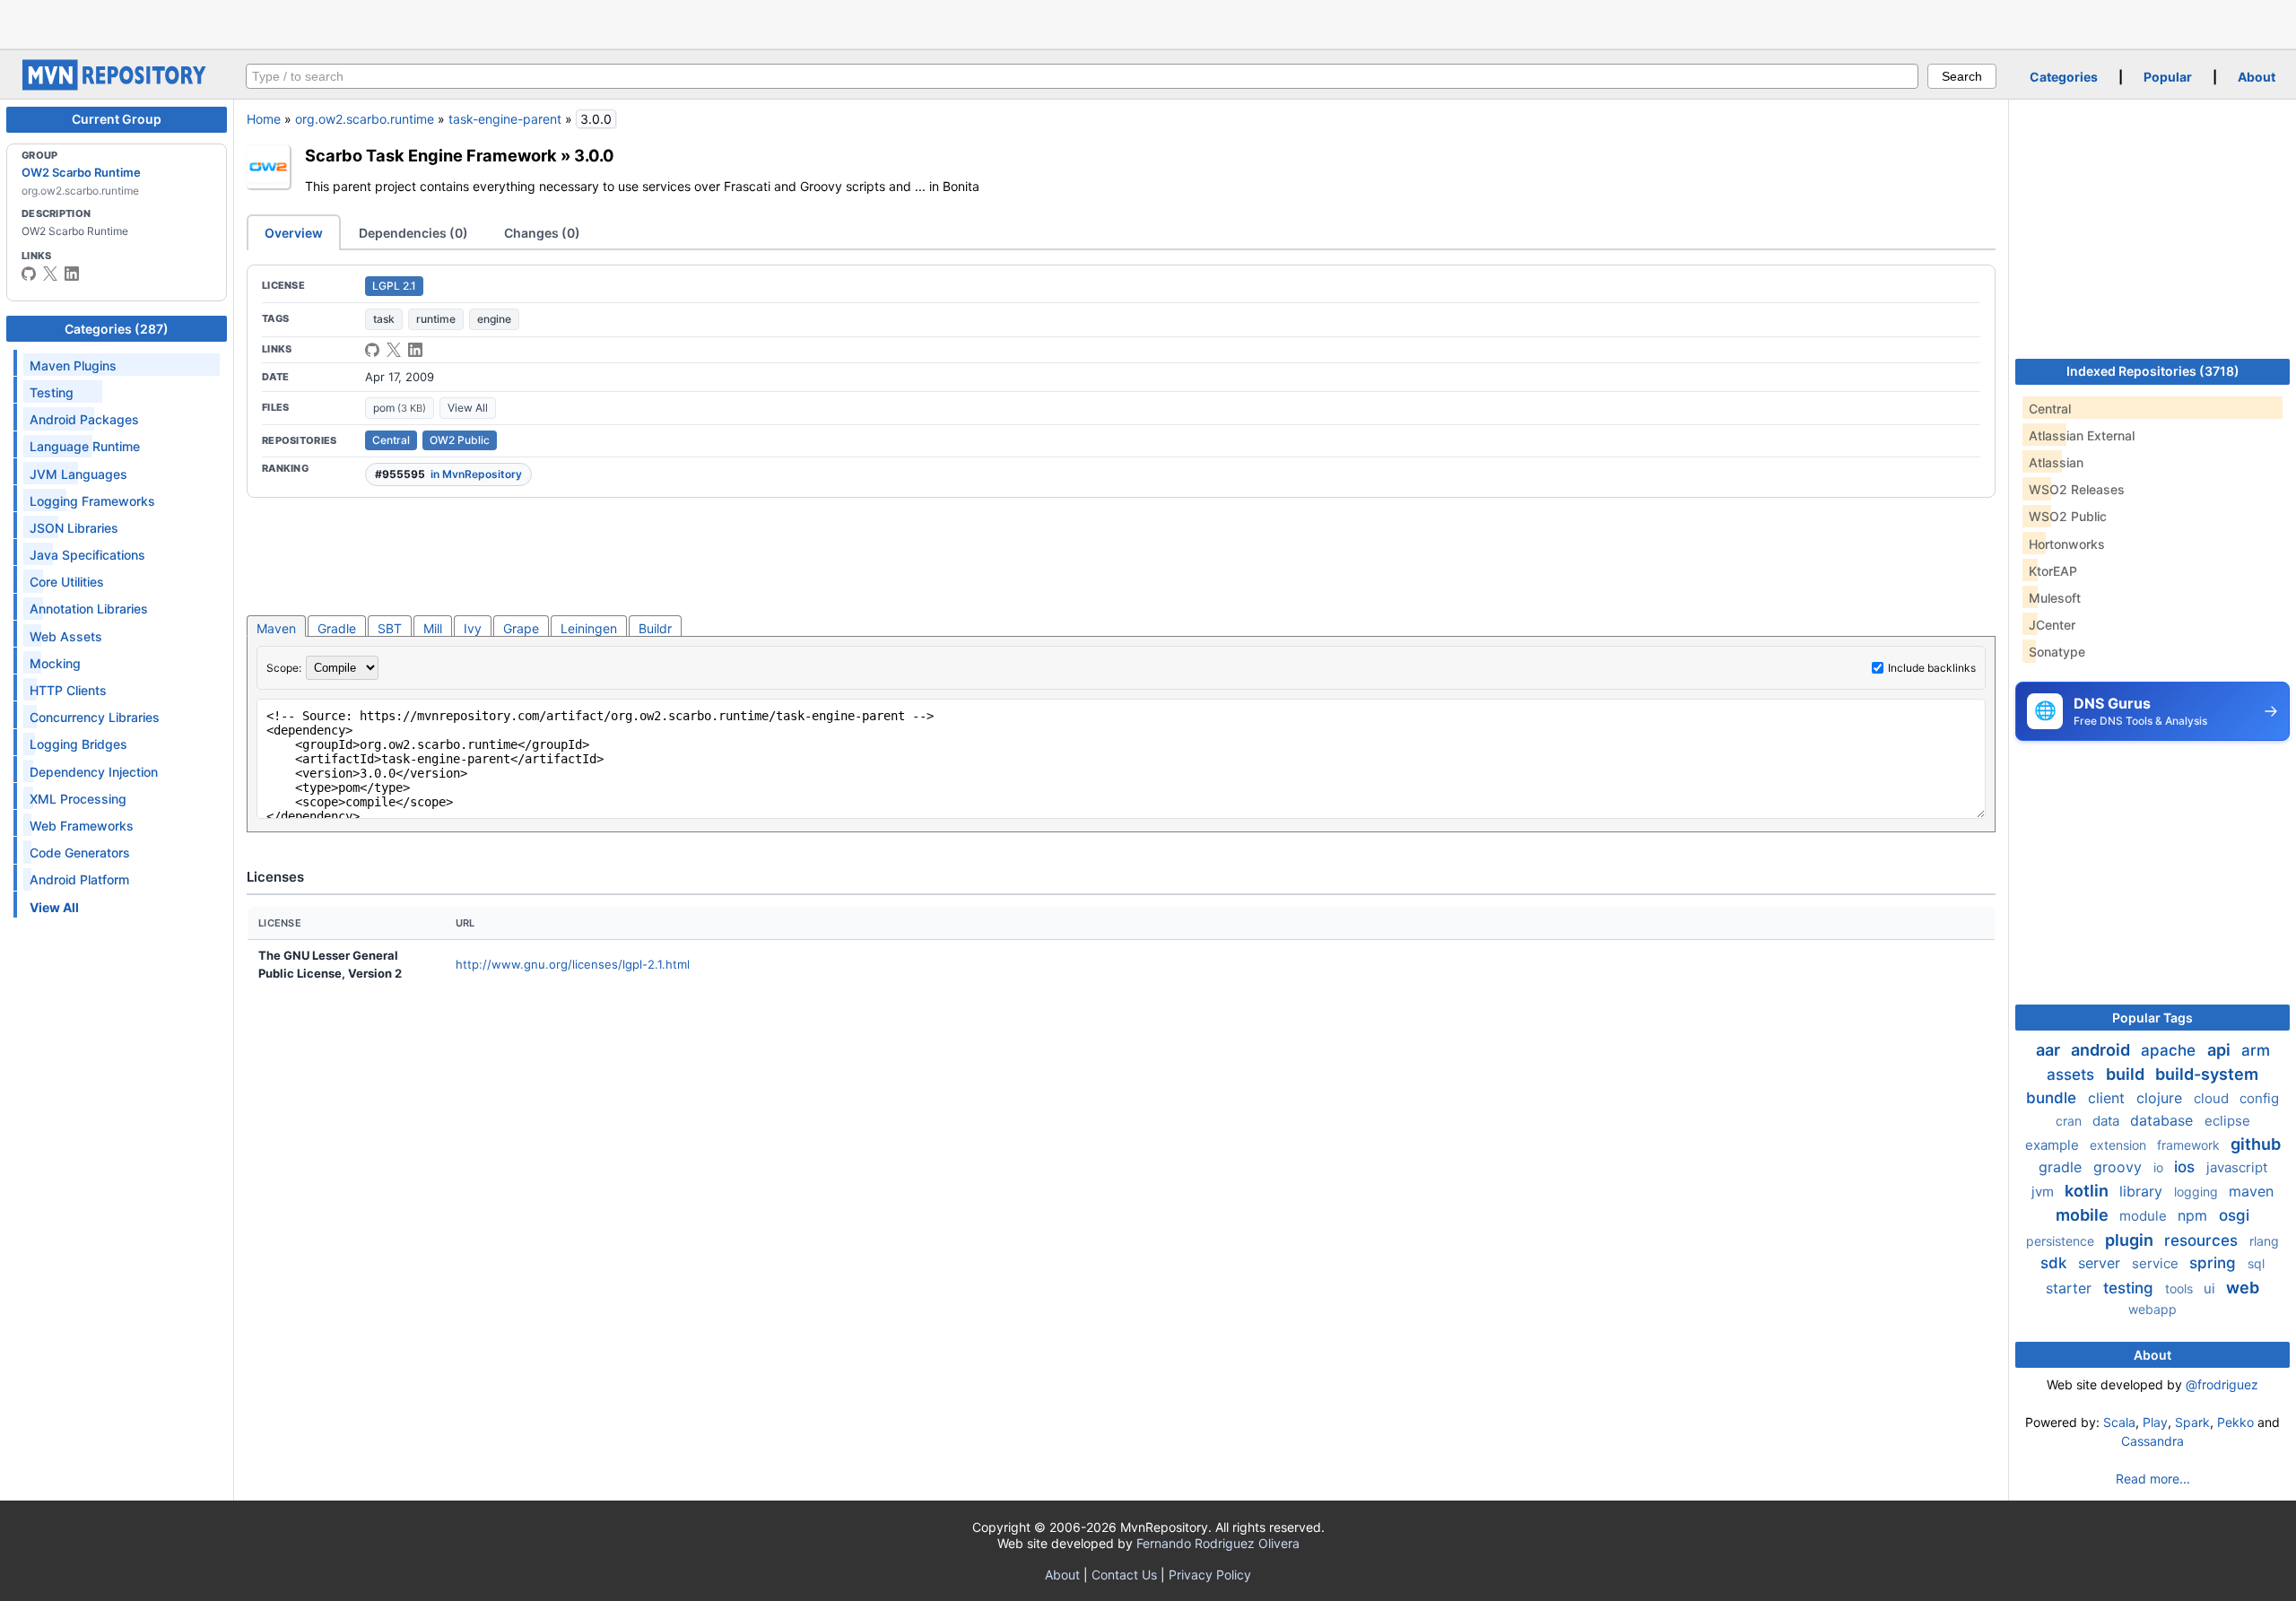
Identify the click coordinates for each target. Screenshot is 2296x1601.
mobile (2084, 1215)
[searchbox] (1082, 76)
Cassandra (2152, 1441)
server (2101, 1263)
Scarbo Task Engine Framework (431, 155)
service (2157, 1263)
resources (2203, 1240)
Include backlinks (1932, 668)
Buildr (655, 628)
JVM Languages (78, 474)
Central (391, 440)
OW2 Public (460, 440)
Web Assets (66, 636)
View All (468, 408)
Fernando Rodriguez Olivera (1218, 1543)
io (2160, 1167)
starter (2071, 1288)
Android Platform (79, 879)
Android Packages (84, 419)
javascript (2237, 1167)
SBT (390, 628)
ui (2211, 1288)
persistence (2062, 1241)
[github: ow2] (29, 274)
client (2109, 1098)
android (2102, 1050)
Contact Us (1124, 1575)
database (2164, 1120)
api (2221, 1050)
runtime (436, 319)
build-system (2207, 1074)
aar (2050, 1050)
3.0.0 (594, 155)
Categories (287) (117, 329)
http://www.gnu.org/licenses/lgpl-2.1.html (573, 964)
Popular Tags (2152, 1018)
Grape (521, 628)
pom (400, 408)
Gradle (337, 628)
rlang (2264, 1241)
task (384, 319)
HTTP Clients (68, 690)
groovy (2120, 1167)
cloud (2213, 1098)
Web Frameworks (82, 826)
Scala (2119, 1422)
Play (2155, 1422)
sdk (2056, 1263)
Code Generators (80, 853)
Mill (433, 628)
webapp (2152, 1309)
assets (2073, 1075)
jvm (2044, 1192)
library (2143, 1191)
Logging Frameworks (92, 501)
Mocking (55, 663)
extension (2120, 1145)
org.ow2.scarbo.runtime (365, 119)
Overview (294, 233)
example (2054, 1145)
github (2256, 1144)
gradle (2062, 1167)
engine (494, 319)
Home (264, 119)
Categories (2064, 77)
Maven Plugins (73, 365)
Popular (2168, 77)
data (2108, 1121)
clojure (2161, 1098)
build (2127, 1074)
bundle (2053, 1098)
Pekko (2235, 1422)
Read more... (2153, 1479)
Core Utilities (67, 582)
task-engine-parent (505, 119)
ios (2187, 1167)
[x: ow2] (50, 274)
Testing (52, 392)
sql (2256, 1263)
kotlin (2088, 1191)
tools (2181, 1288)
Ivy (473, 628)
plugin (2131, 1240)
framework (2190, 1145)
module (2145, 1216)
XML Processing (78, 799)
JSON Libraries (74, 528)
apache (2170, 1050)
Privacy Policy (1210, 1575)
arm (2256, 1050)
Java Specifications (87, 555)
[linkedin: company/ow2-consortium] (72, 274)
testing (2131, 1288)
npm (2195, 1215)
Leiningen (589, 628)
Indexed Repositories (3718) (2153, 371)
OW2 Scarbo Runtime (81, 172)
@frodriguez (2222, 1384)
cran (2070, 1121)
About (2257, 77)
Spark (2192, 1422)
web (2243, 1288)
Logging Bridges (78, 744)
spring (2215, 1263)
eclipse (2227, 1121)
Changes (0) (542, 233)
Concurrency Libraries (95, 717)
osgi (2234, 1215)
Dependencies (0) (413, 233)
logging (2198, 1192)
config (2259, 1098)
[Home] (117, 86)
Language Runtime (85, 446)
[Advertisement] (1148, 22)
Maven (276, 628)
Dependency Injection (94, 772)
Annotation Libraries (89, 609)
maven (2251, 1191)
